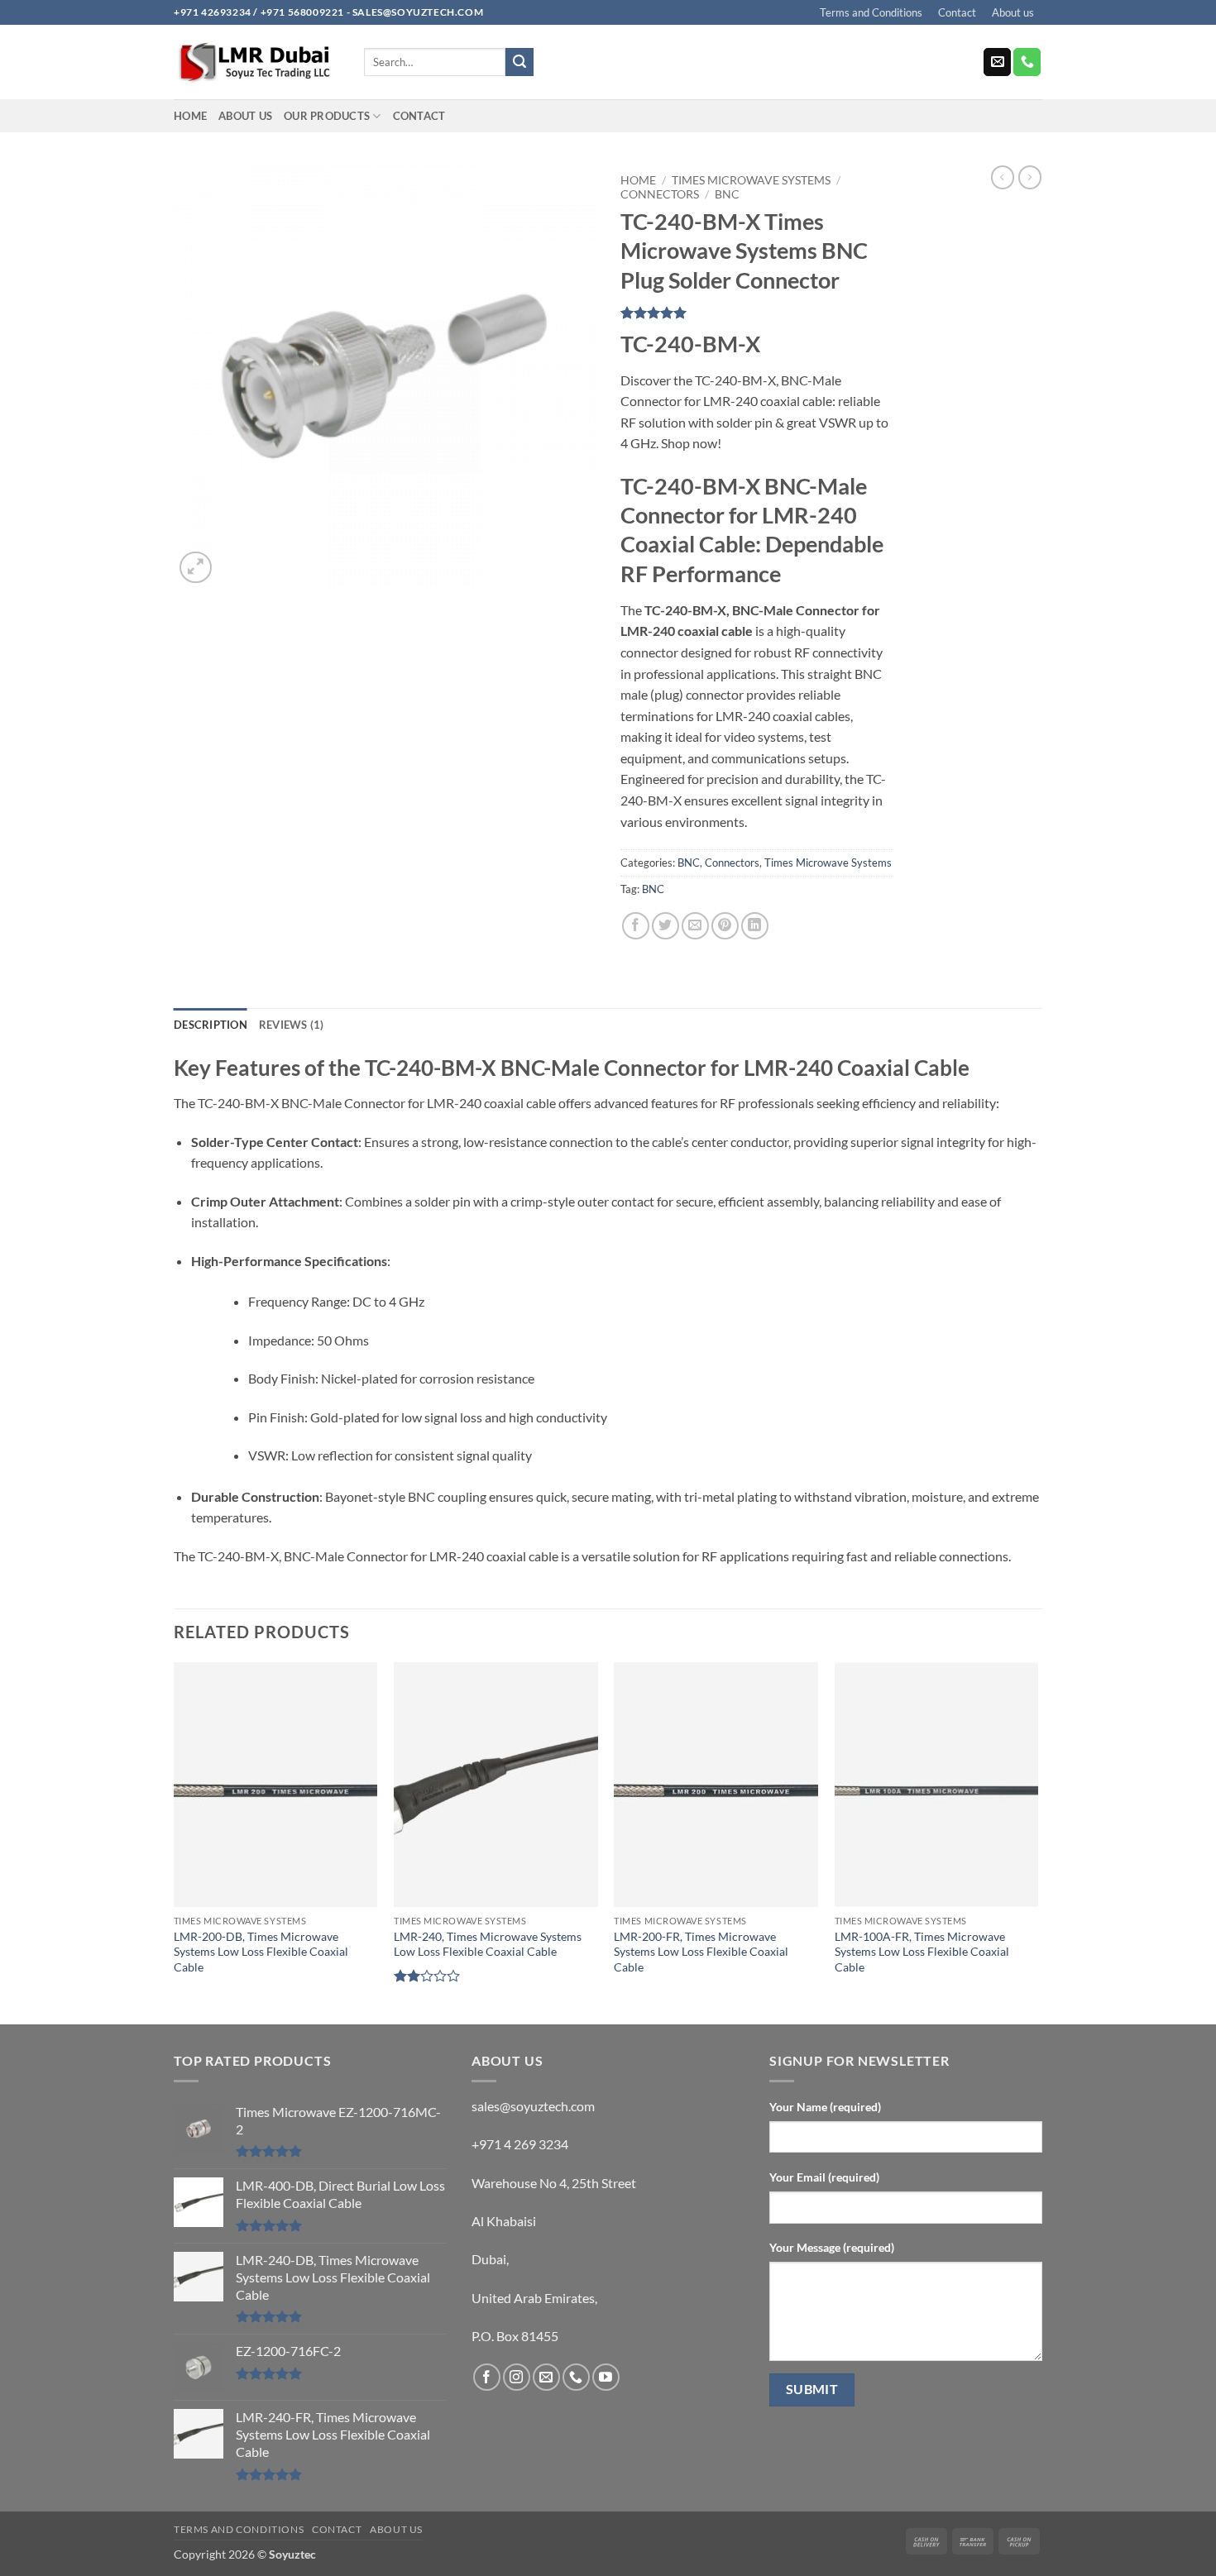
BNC (727, 194)
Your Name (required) (825, 2107)
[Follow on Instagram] (517, 2377)
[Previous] (175, 1842)
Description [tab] (211, 1025)
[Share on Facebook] (636, 926)
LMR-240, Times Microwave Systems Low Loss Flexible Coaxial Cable (488, 1944)
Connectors (660, 194)
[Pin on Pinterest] (725, 926)
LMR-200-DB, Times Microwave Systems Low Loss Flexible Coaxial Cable (261, 1952)
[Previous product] (1030, 177)
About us (1013, 12)
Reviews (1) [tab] (292, 1025)
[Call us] (1027, 62)
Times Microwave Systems (751, 180)
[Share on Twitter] (665, 926)
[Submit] (519, 62)
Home (190, 116)
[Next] (1037, 1842)
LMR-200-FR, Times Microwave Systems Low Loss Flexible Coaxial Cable (701, 1952)
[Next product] (1003, 177)
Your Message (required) (832, 2247)
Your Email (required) (824, 2177)
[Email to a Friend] (695, 926)
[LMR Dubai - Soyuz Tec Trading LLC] (256, 62)
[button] (196, 568)
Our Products (327, 116)
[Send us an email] (997, 62)
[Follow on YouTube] (606, 2377)
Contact (957, 12)
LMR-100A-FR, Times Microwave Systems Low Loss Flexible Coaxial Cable (922, 1952)
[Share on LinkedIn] (755, 926)
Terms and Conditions (871, 12)
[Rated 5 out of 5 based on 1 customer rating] (757, 313)
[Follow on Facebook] (487, 2377)
